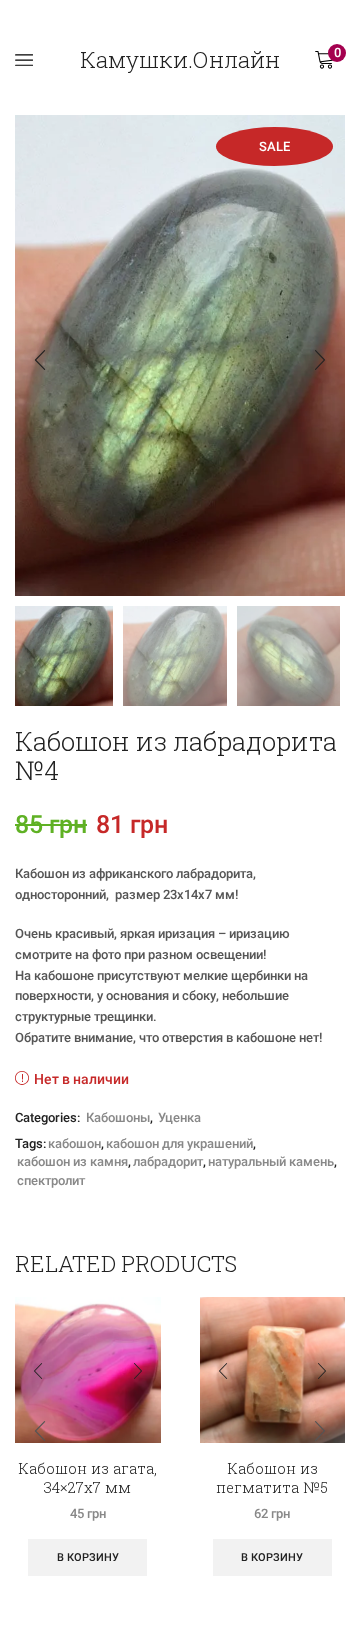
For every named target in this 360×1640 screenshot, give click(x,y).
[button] (40, 361)
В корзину (88, 1557)
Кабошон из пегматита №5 (272, 1478)
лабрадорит (168, 1161)
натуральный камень (271, 1161)
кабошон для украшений (179, 1143)
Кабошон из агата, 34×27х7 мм (87, 1478)
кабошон (74, 1143)
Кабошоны (118, 1117)
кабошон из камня (72, 1161)
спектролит (51, 1180)
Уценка (179, 1117)
